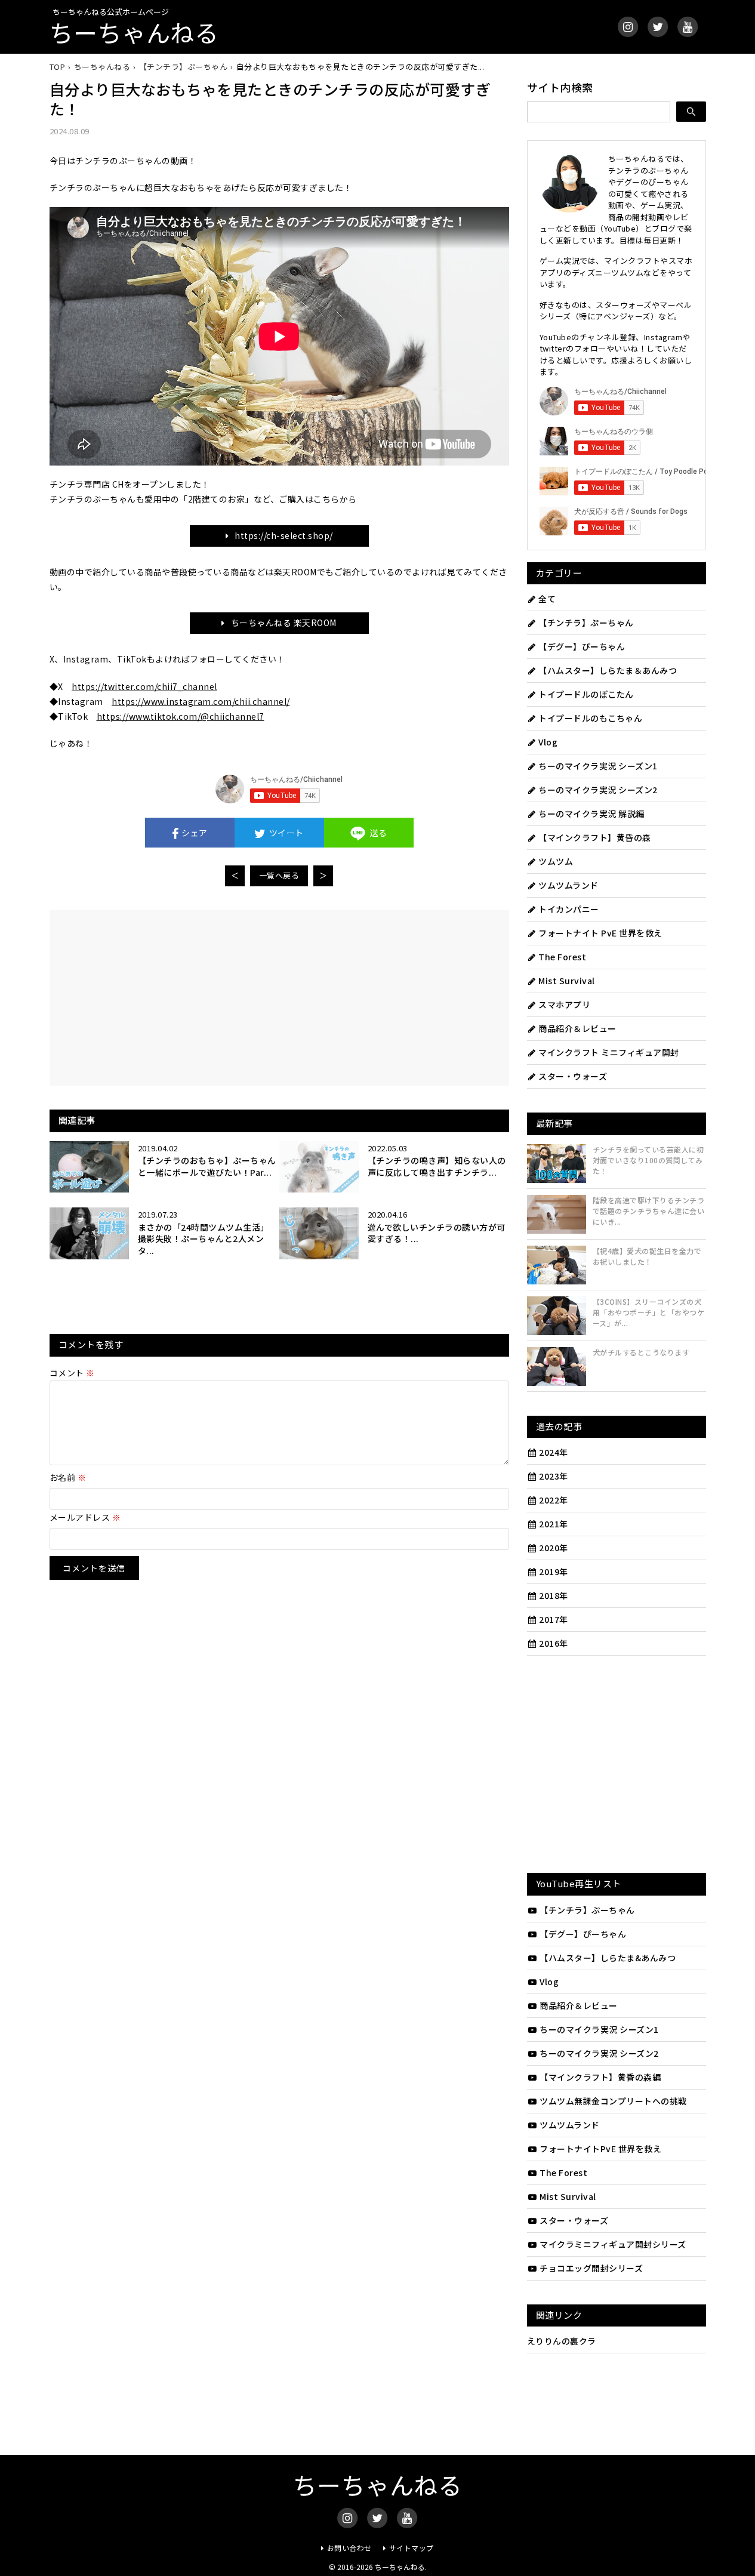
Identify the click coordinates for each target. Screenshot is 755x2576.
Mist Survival (567, 981)
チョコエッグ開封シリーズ (591, 2268)
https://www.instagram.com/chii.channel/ (201, 701)
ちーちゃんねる (134, 32)
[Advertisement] (173, 997)
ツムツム (556, 861)
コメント (72, 1373)
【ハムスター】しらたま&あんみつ (608, 1958)
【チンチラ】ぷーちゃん (586, 623)
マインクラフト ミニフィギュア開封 (609, 1052)
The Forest (562, 957)
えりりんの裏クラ (562, 2341)
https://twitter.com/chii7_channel (144, 686)
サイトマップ (412, 2548)
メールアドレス (85, 1517)
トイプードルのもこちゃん (590, 718)
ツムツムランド (568, 885)
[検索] (691, 112)
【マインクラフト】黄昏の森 (595, 837)
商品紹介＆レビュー (577, 1028)
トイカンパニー (569, 909)
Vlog (548, 742)
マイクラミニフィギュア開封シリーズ (613, 2244)
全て (547, 599)
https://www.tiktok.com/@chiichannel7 (181, 716)
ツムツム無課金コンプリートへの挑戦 (613, 2101)
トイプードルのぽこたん (586, 694)
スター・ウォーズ (573, 1076)
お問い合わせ (349, 2548)
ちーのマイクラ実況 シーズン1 (598, 766)
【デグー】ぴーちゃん (582, 646)
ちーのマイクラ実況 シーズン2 (598, 790)
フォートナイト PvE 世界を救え (600, 933)
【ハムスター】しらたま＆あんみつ (608, 670)
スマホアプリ (564, 1004)
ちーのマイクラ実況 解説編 (591, 814)
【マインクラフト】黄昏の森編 (600, 2077)
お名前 (68, 1477)
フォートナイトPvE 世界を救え (600, 2149)
